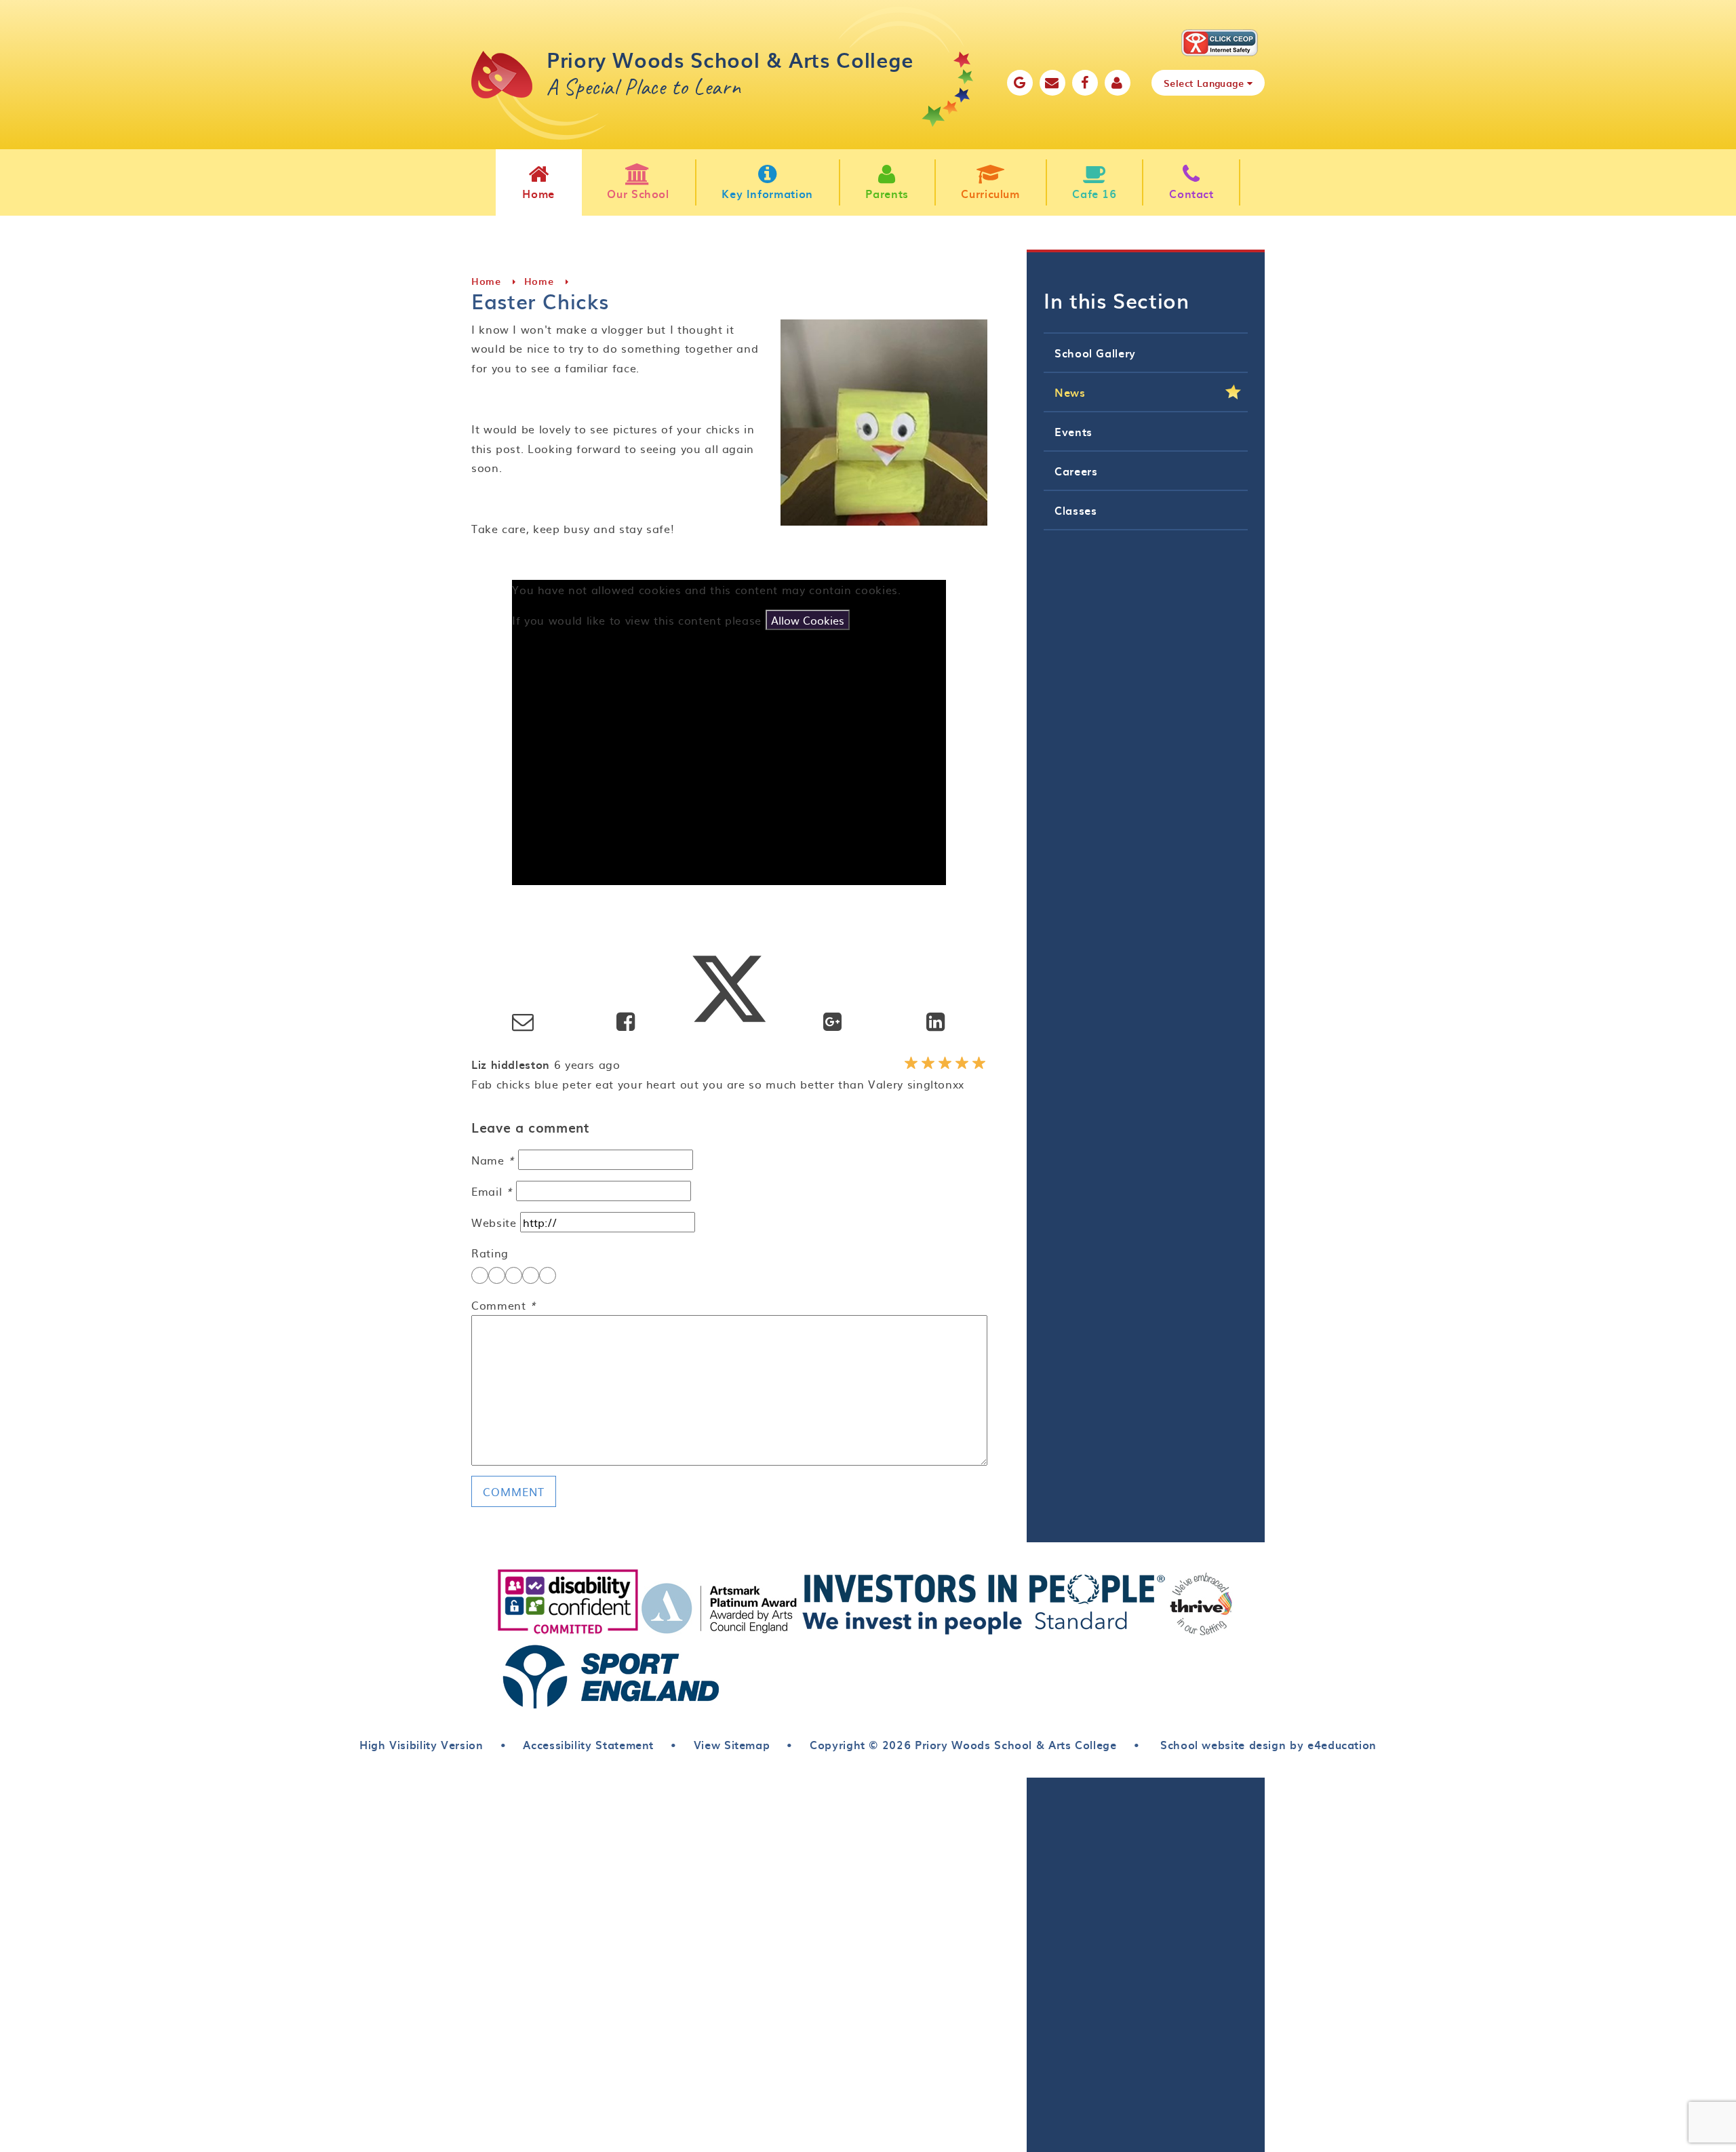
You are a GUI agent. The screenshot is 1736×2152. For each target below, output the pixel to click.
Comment (504, 1305)
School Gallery (1095, 353)
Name (493, 1160)
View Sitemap (732, 1744)
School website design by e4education (1266, 1744)
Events (1073, 431)
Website (494, 1222)
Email (492, 1191)
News (1070, 392)
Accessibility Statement (588, 1744)
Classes (1076, 510)
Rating (490, 1253)
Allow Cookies (808, 620)
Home (486, 281)
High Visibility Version (421, 1744)
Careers (1076, 471)
